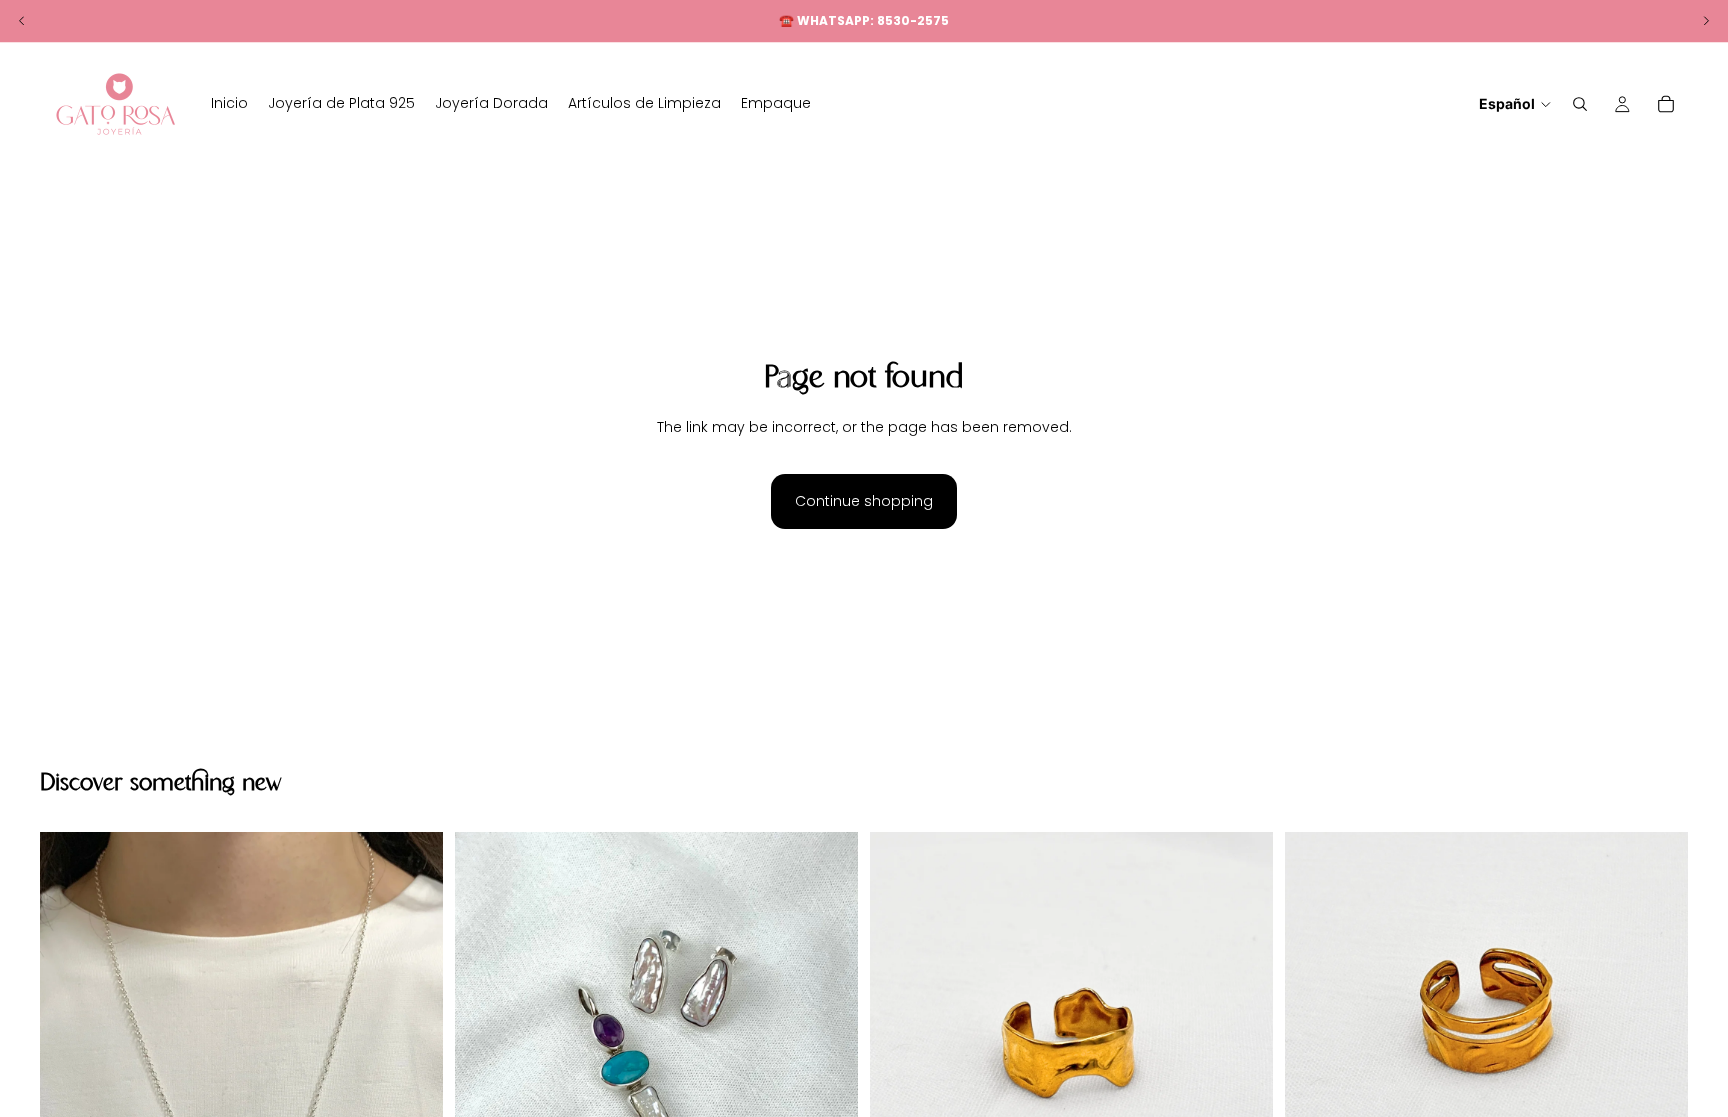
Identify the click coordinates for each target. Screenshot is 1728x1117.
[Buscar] (1580, 104)
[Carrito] (1666, 104)
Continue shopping (864, 501)
